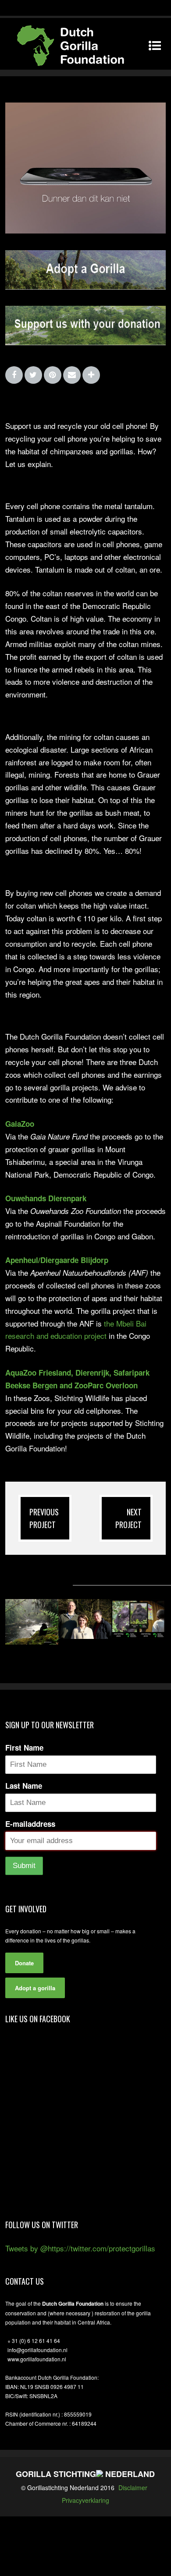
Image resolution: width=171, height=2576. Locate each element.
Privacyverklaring (85, 2500)
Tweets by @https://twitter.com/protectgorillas (80, 2248)
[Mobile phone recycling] (86, 230)
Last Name (24, 1786)
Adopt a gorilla (35, 1988)
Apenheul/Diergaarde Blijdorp (57, 1260)
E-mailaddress (30, 1824)
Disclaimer (133, 2488)
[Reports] (138, 1636)
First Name (24, 1748)
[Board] (85, 1636)
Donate (24, 1963)
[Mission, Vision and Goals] (32, 1641)
